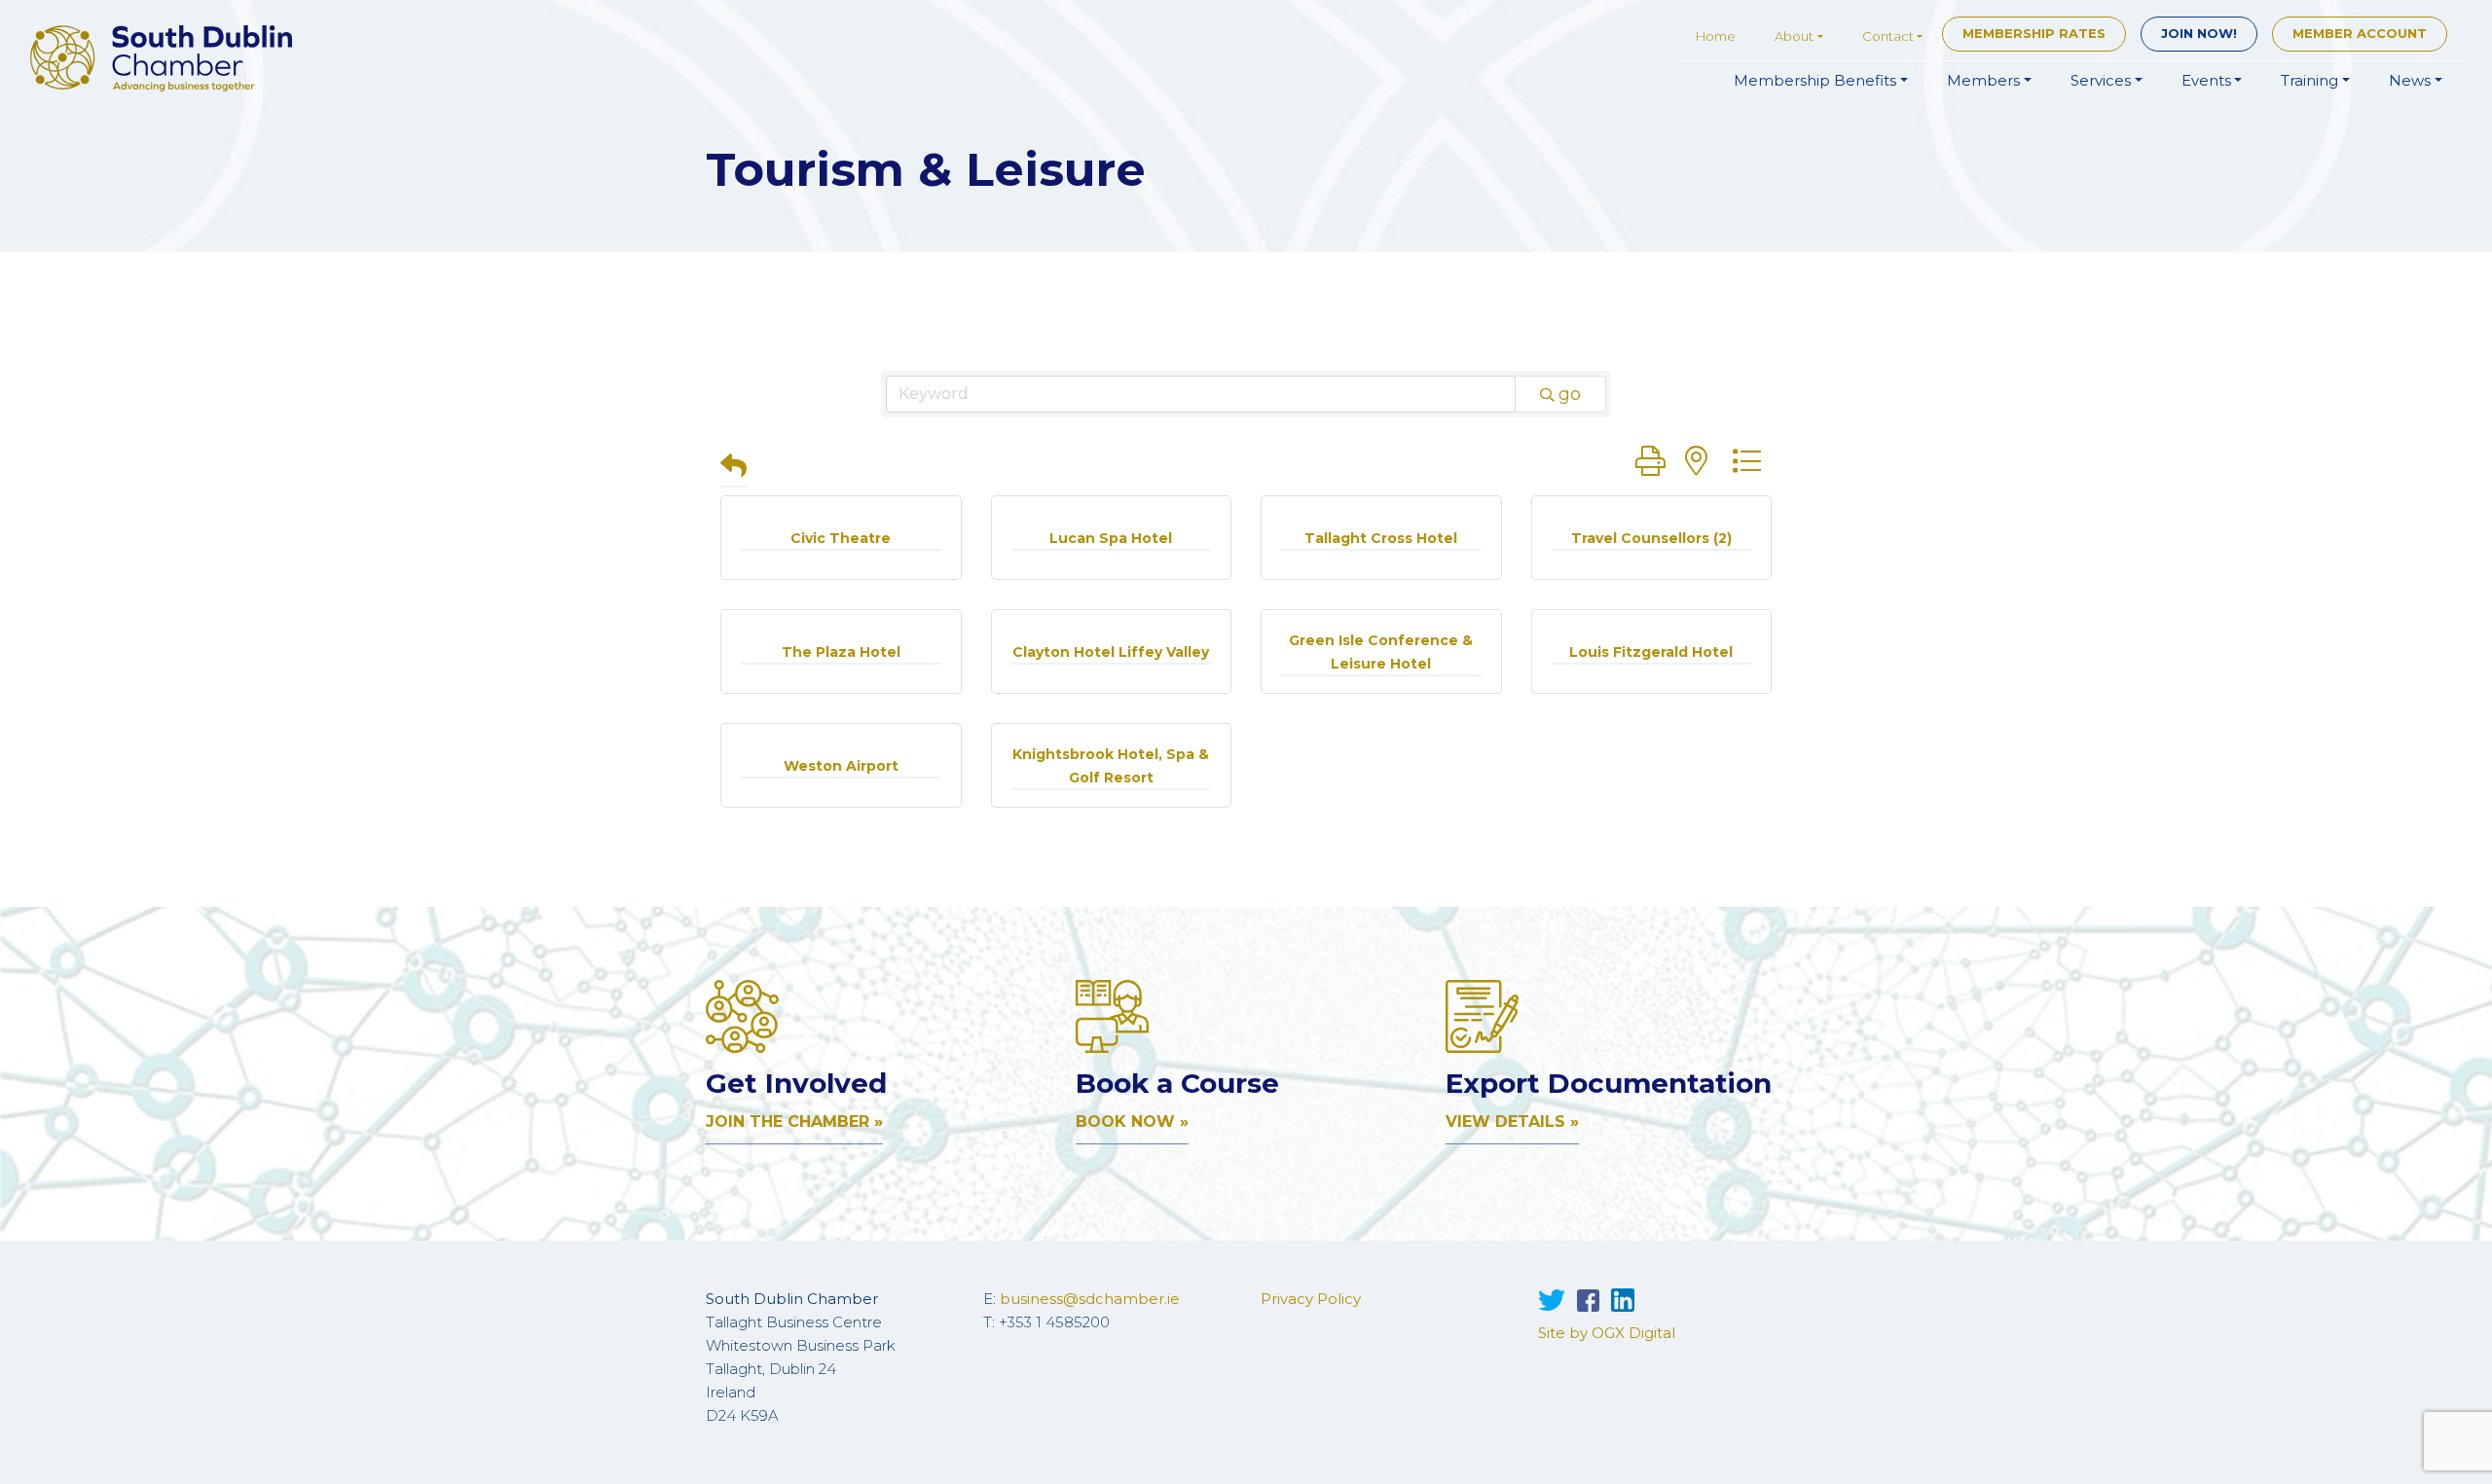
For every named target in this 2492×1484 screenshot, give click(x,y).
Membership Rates (2034, 33)
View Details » (1512, 1122)
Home (1716, 36)
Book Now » (1132, 1122)
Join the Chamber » (794, 1122)
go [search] (1570, 394)
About (1794, 36)
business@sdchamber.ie (1090, 1299)
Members (1983, 80)
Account (2360, 33)
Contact (1888, 36)
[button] (733, 468)
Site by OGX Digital (1607, 1333)
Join (2199, 33)
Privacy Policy (1311, 1299)
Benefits (1815, 80)
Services (2101, 80)
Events (2206, 80)
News (2410, 80)
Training (2309, 80)
